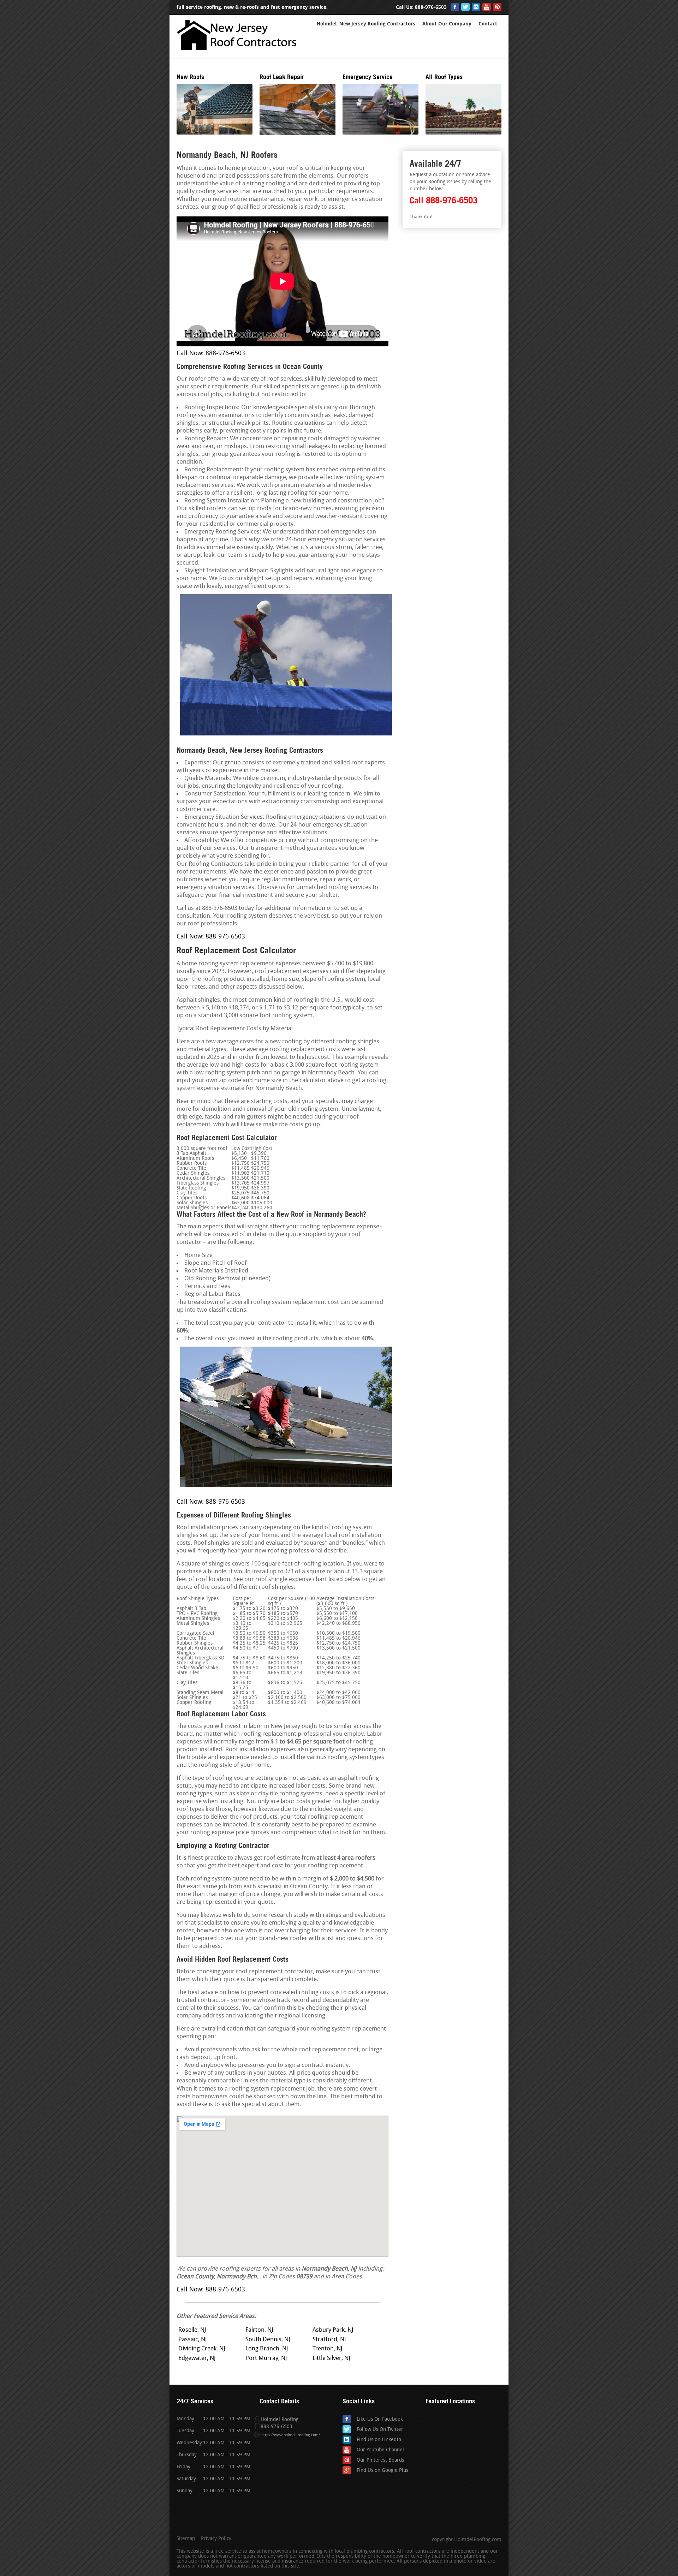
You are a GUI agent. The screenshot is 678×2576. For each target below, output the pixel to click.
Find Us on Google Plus (382, 2471)
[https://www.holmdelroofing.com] (238, 52)
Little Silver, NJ (331, 2358)
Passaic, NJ (193, 2340)
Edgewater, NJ (197, 2358)
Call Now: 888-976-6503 (211, 354)
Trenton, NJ (328, 2349)
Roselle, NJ (192, 2330)
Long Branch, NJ (267, 2349)
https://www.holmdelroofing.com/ (291, 2435)
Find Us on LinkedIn (379, 2440)
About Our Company (447, 24)
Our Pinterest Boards (380, 2460)
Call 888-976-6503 (444, 200)
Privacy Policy (216, 2539)
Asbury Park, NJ (333, 2330)
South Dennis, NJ (268, 2340)
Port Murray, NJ (266, 2358)
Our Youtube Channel (380, 2450)
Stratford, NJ (329, 2340)
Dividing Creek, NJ (202, 2349)
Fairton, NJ (259, 2330)
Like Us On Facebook (380, 2419)
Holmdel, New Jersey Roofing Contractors (366, 24)
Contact (488, 24)
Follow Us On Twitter (380, 2430)
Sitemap (186, 2539)
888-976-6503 (431, 7)
